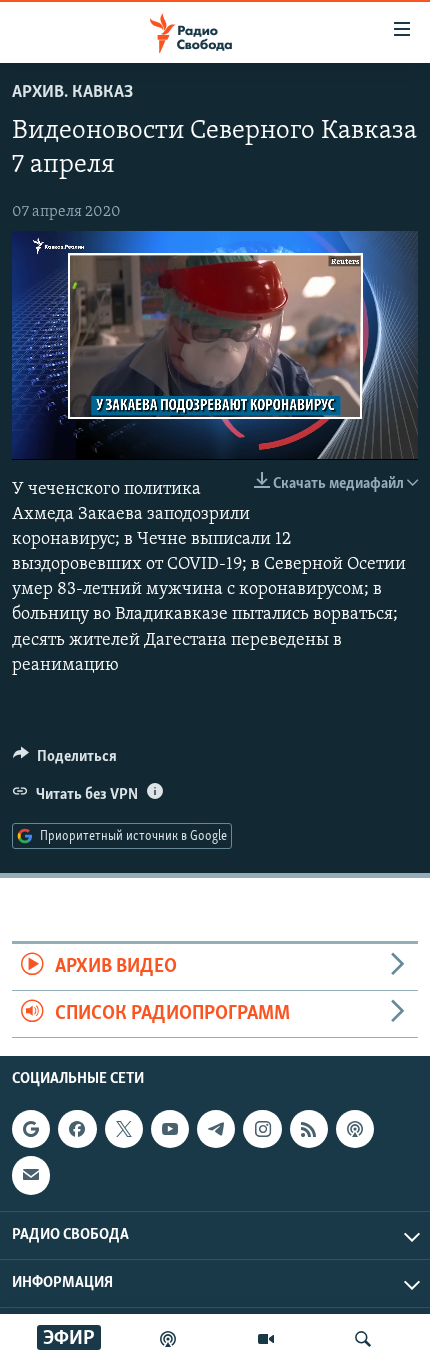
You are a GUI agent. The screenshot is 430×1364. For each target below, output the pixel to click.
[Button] (65, 761)
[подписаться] (31, 1176)
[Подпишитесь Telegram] (216, 1129)
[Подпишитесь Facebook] (77, 1129)
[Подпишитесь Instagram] (262, 1129)
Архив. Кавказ (72, 93)
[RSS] (309, 1129)
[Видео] (266, 1339)
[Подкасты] (355, 1129)
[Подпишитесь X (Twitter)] (124, 1129)
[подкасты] (168, 1339)
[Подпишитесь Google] (31, 1129)
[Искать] (363, 1339)
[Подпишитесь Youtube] (170, 1129)
